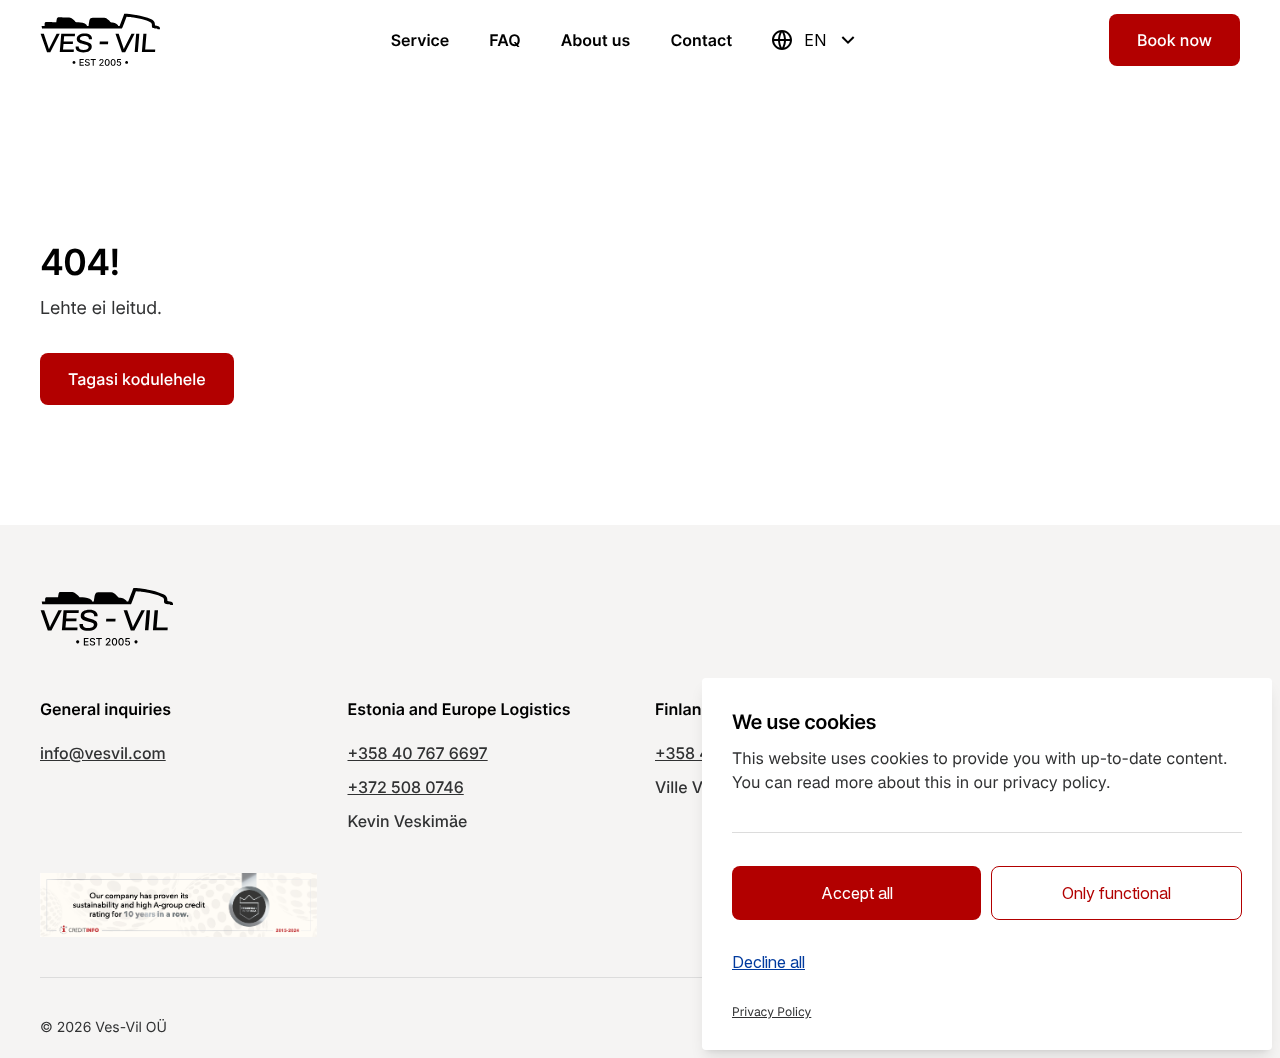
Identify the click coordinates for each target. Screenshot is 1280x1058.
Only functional (1116, 893)
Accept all (857, 893)
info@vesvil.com (103, 753)
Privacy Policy (771, 1011)
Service (420, 40)
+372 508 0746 (406, 787)
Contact (701, 40)
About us (596, 40)
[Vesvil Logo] (100, 40)
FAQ (504, 40)
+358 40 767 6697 (418, 753)
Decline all (768, 962)
